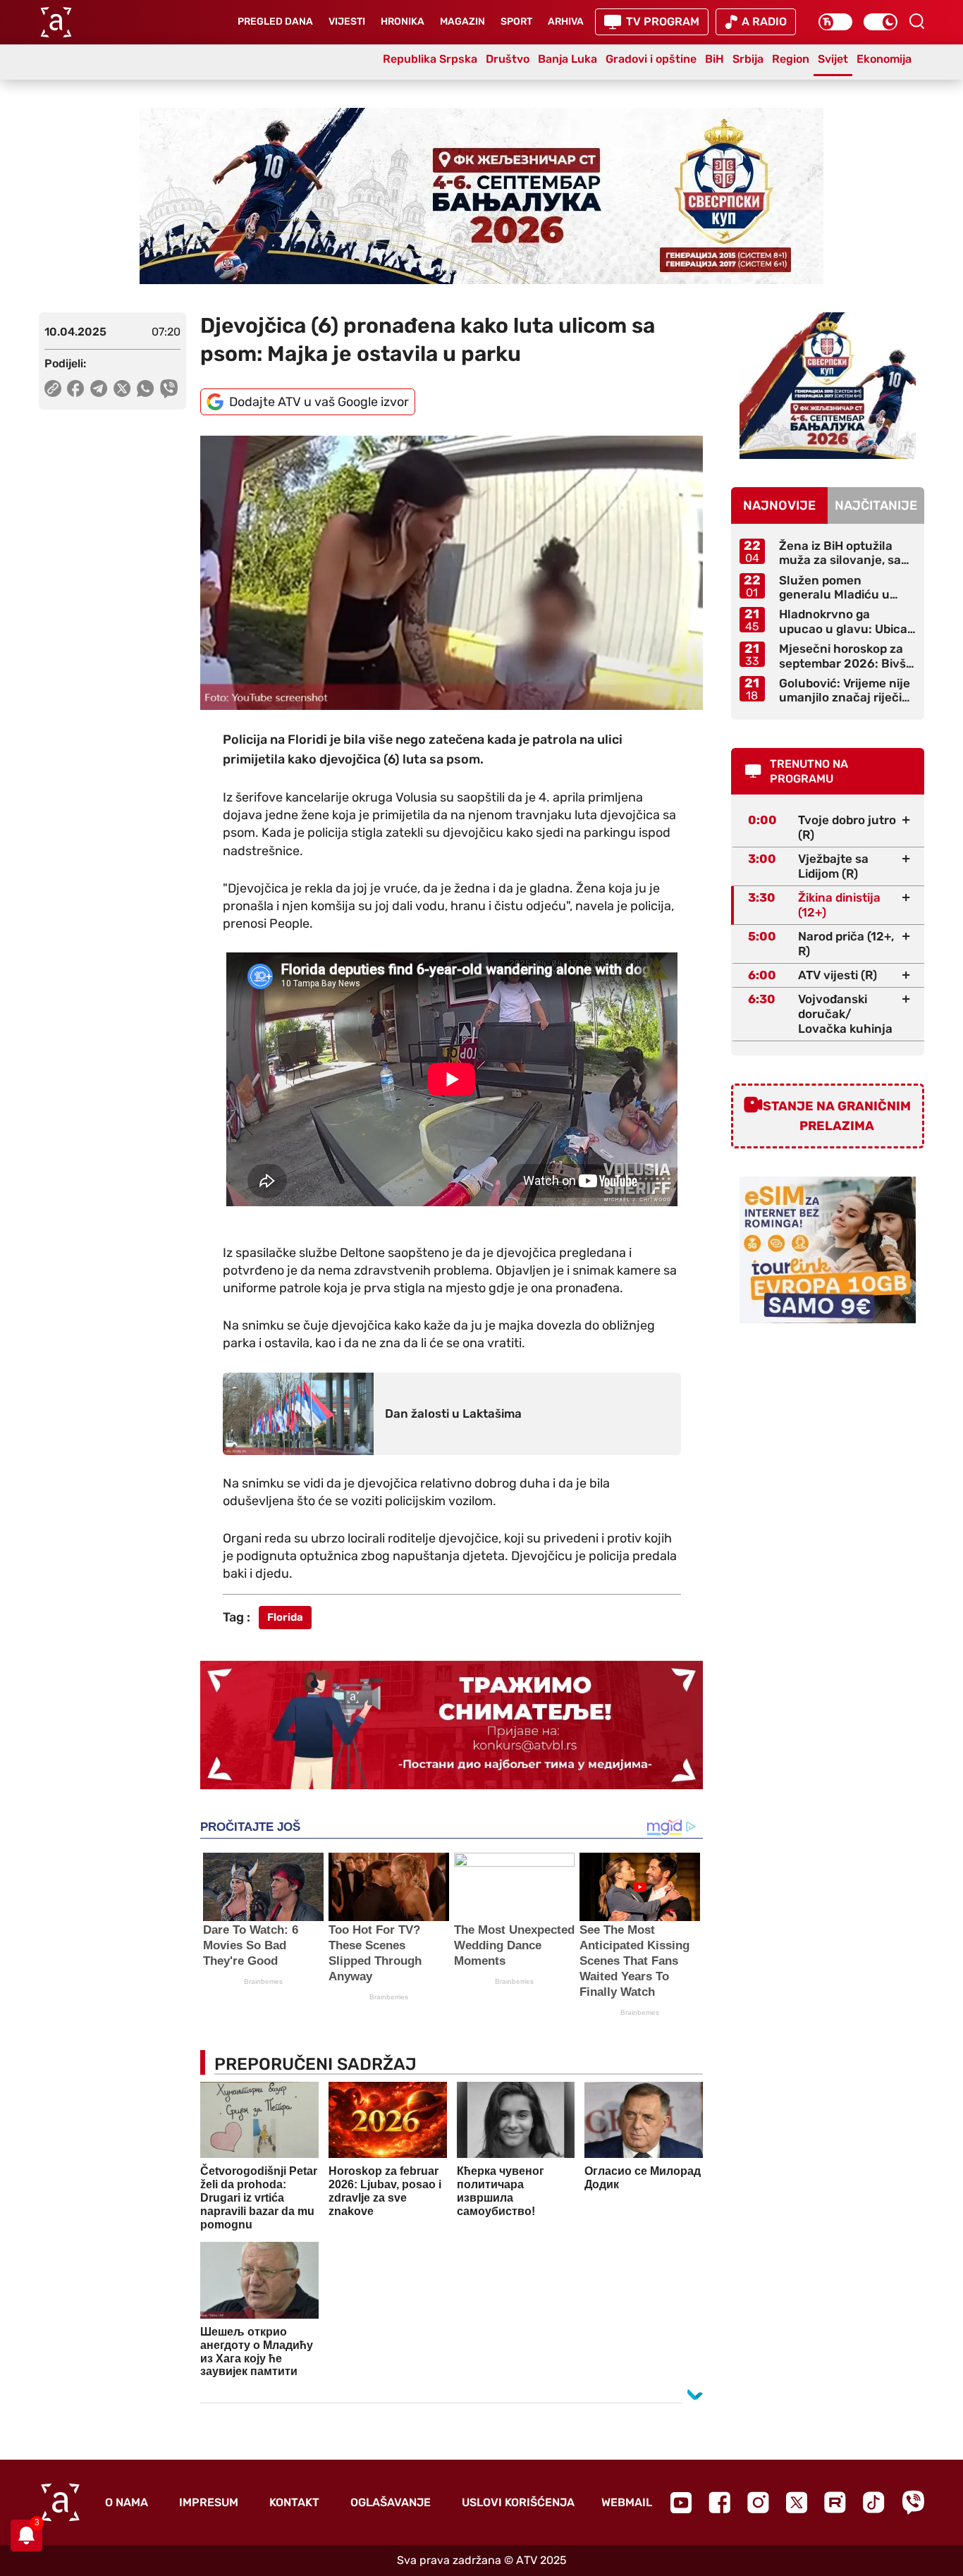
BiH (714, 59)
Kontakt (294, 2502)
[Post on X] (122, 388)
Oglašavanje (391, 2502)
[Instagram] (758, 2502)
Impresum (209, 2502)
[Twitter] (797, 2502)
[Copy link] (53, 388)
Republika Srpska (430, 59)
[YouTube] (681, 2503)
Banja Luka (568, 59)
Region (791, 59)
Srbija (748, 59)
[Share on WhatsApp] (146, 388)
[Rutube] (835, 2502)
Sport (516, 22)
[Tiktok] (874, 2502)
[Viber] (913, 2502)
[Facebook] (719, 2502)
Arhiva (566, 22)
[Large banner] (481, 196)
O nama (127, 2502)
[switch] (835, 22)
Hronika (403, 22)
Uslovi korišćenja (518, 2502)
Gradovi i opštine (651, 59)
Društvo (508, 59)
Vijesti (347, 22)
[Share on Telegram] (99, 388)
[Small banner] (828, 386)
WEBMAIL (627, 2502)
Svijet (833, 59)
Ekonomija (884, 59)
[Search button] (916, 21)
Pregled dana (275, 22)
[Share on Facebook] (76, 388)
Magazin (462, 22)
